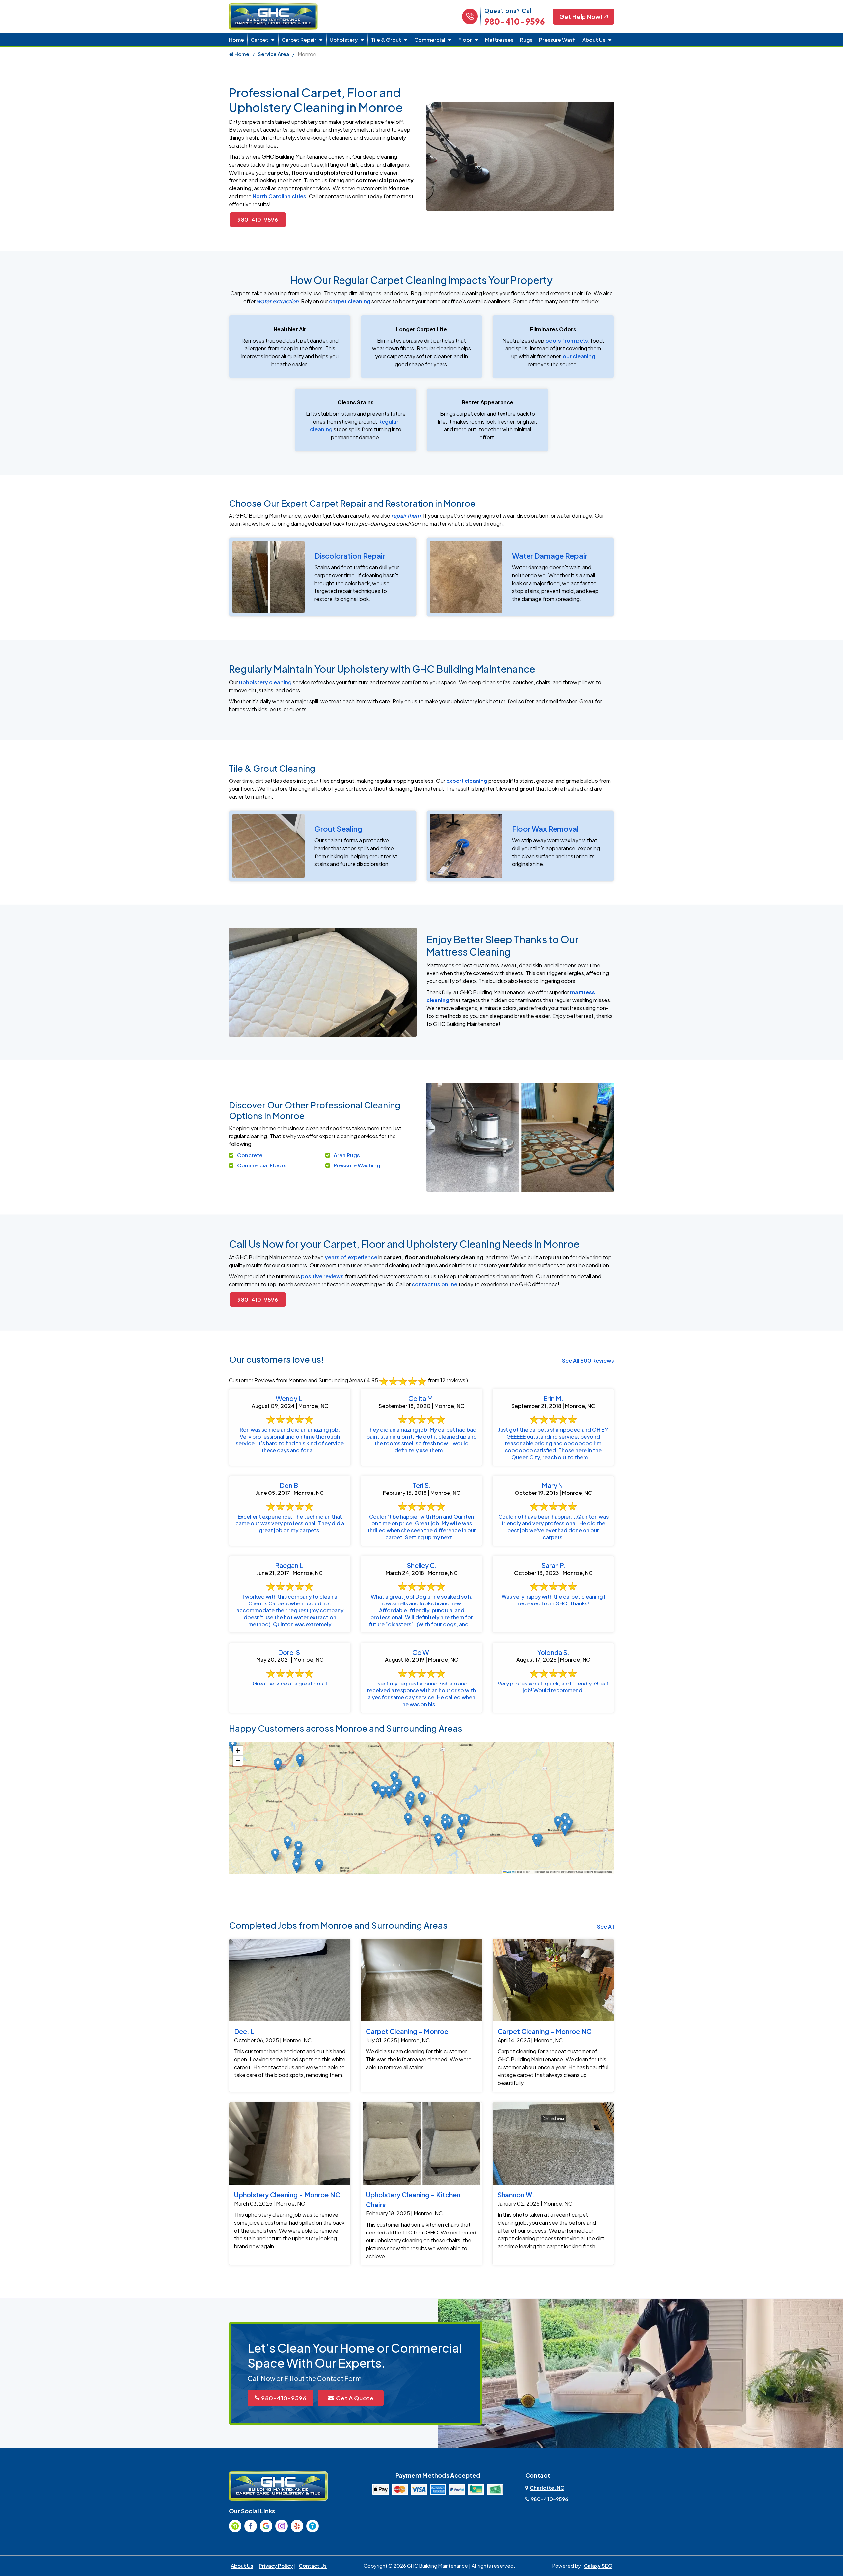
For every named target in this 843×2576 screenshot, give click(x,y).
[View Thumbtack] (313, 2526)
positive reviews (322, 1276)
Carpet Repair (299, 40)
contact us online (435, 1284)
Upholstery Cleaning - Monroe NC (287, 2194)
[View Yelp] (297, 2526)
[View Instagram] (282, 2526)
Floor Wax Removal (545, 829)
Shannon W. (516, 2194)
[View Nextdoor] (235, 2526)
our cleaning (579, 356)
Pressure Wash (557, 40)
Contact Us (313, 2566)
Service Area (273, 54)
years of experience (351, 1257)
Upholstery (344, 40)
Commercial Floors (262, 1165)
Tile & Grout (386, 40)
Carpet (259, 40)
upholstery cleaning (265, 682)
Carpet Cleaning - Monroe (407, 2031)
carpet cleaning (350, 301)
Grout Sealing (338, 829)
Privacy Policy (276, 2566)
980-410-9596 (515, 21)
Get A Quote (355, 2398)
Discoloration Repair (350, 556)
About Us (594, 40)
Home (236, 40)
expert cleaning (467, 781)
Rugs (526, 40)
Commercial (430, 40)
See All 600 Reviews (588, 1361)
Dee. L (244, 2031)
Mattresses (499, 40)
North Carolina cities (279, 196)
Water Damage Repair (550, 556)
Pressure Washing (357, 1165)
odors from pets (567, 340)
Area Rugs (347, 1155)
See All (606, 1926)
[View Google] (266, 2526)
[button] (422, 1799)
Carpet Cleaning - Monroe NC (544, 2031)
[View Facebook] (251, 2526)
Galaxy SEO (598, 2566)
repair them (406, 516)
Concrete (250, 1155)
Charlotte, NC (547, 2488)
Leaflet (510, 1872)
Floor (465, 40)
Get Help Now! (581, 17)
